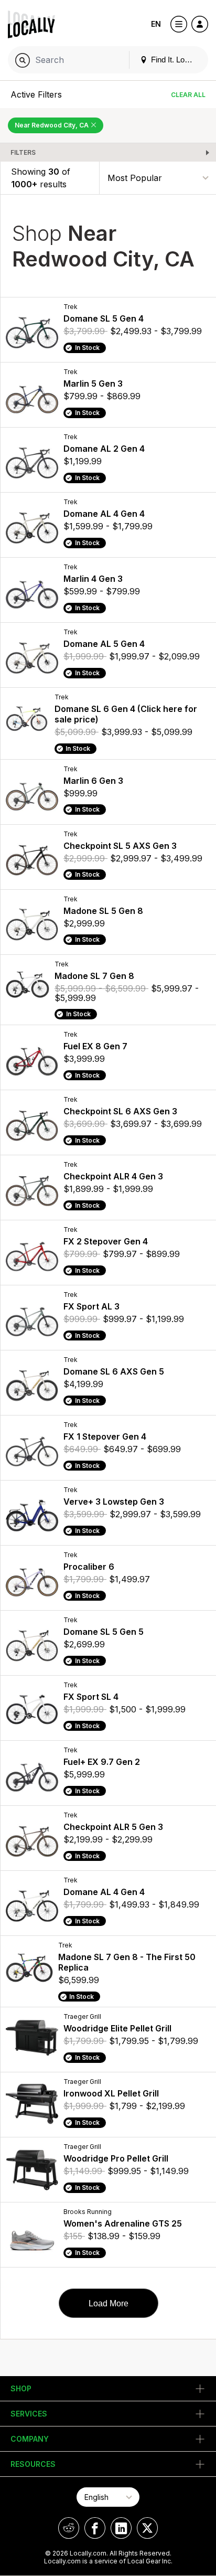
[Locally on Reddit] (69, 2528)
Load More (109, 2303)
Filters (23, 152)
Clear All (188, 95)
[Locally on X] (147, 2528)
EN (156, 24)
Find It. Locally (175, 60)
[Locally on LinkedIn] (121, 2528)
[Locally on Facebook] (95, 2528)
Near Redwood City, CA (52, 125)
